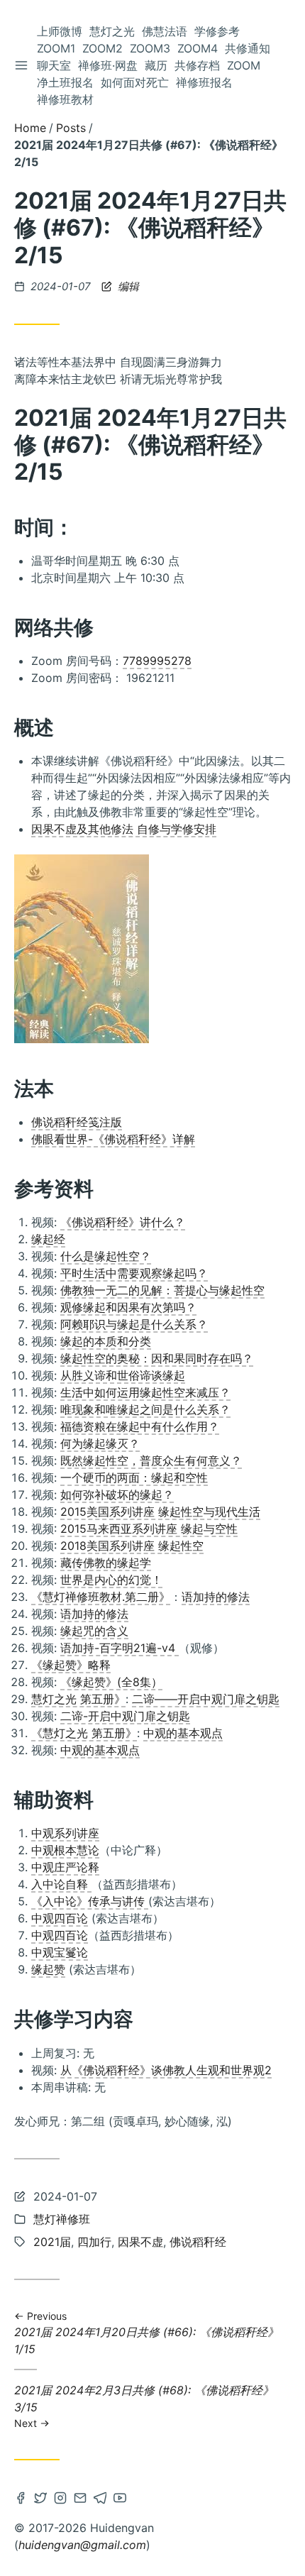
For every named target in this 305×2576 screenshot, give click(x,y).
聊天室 (54, 65)
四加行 (94, 2242)
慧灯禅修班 (62, 2219)
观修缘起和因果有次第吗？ (128, 1307)
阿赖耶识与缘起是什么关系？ (134, 1324)
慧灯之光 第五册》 (78, 1699)
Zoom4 (198, 48)
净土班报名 (65, 82)
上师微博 (60, 31)
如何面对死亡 (135, 82)
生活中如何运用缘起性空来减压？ (145, 1392)
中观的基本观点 (183, 1733)
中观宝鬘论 (60, 1952)
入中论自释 (61, 1884)
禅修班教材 (65, 99)
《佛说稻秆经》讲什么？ (123, 1222)
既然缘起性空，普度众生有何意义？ (151, 1460)
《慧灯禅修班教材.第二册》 (101, 1597)
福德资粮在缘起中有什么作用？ (140, 1426)
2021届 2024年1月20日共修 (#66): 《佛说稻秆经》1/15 (146, 2333)
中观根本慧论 (65, 1850)
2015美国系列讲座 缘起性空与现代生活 (160, 1512)
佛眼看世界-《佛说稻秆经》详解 (113, 1139)
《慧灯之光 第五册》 (84, 1733)
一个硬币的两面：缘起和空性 (134, 1477)
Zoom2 (102, 48)
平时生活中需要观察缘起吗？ (134, 1273)
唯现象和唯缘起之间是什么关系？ (145, 1409)
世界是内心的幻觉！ (111, 1580)
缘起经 (48, 1239)
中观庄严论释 (65, 1867)
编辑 (127, 286)
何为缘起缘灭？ (100, 1443)
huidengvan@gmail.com (82, 2545)
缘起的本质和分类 (106, 1341)
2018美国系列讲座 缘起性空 (132, 1546)
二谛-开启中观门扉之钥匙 (125, 1716)
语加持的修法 (216, 1597)
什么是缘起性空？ (106, 1256)
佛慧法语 (165, 31)
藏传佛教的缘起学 (106, 1563)
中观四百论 (60, 1918)
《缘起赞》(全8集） (111, 1682)
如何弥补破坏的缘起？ (117, 1495)
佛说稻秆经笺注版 (77, 1122)
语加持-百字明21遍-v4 (120, 1648)
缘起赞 (48, 1969)
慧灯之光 (112, 31)
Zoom (244, 65)
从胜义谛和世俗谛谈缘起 (123, 1375)
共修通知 (248, 48)
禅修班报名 (204, 82)
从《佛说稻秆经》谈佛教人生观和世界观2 (166, 2070)
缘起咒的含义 (94, 1631)
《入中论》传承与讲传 (90, 1901)
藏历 (156, 65)
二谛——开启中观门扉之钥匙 (206, 1699)
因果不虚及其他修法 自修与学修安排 (124, 829)
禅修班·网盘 (108, 65)
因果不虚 (140, 2242)
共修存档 (197, 65)
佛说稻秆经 (198, 2242)
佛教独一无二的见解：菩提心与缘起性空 (162, 1290)
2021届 (52, 2242)
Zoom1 (56, 48)
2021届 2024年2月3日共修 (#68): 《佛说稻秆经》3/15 (144, 2406)
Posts (71, 128)
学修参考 (217, 31)
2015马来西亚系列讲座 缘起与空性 (149, 1529)
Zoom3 (150, 48)
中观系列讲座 (65, 1833)
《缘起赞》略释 (71, 1665)
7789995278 (157, 661)
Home (30, 128)
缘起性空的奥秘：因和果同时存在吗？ (157, 1358)
